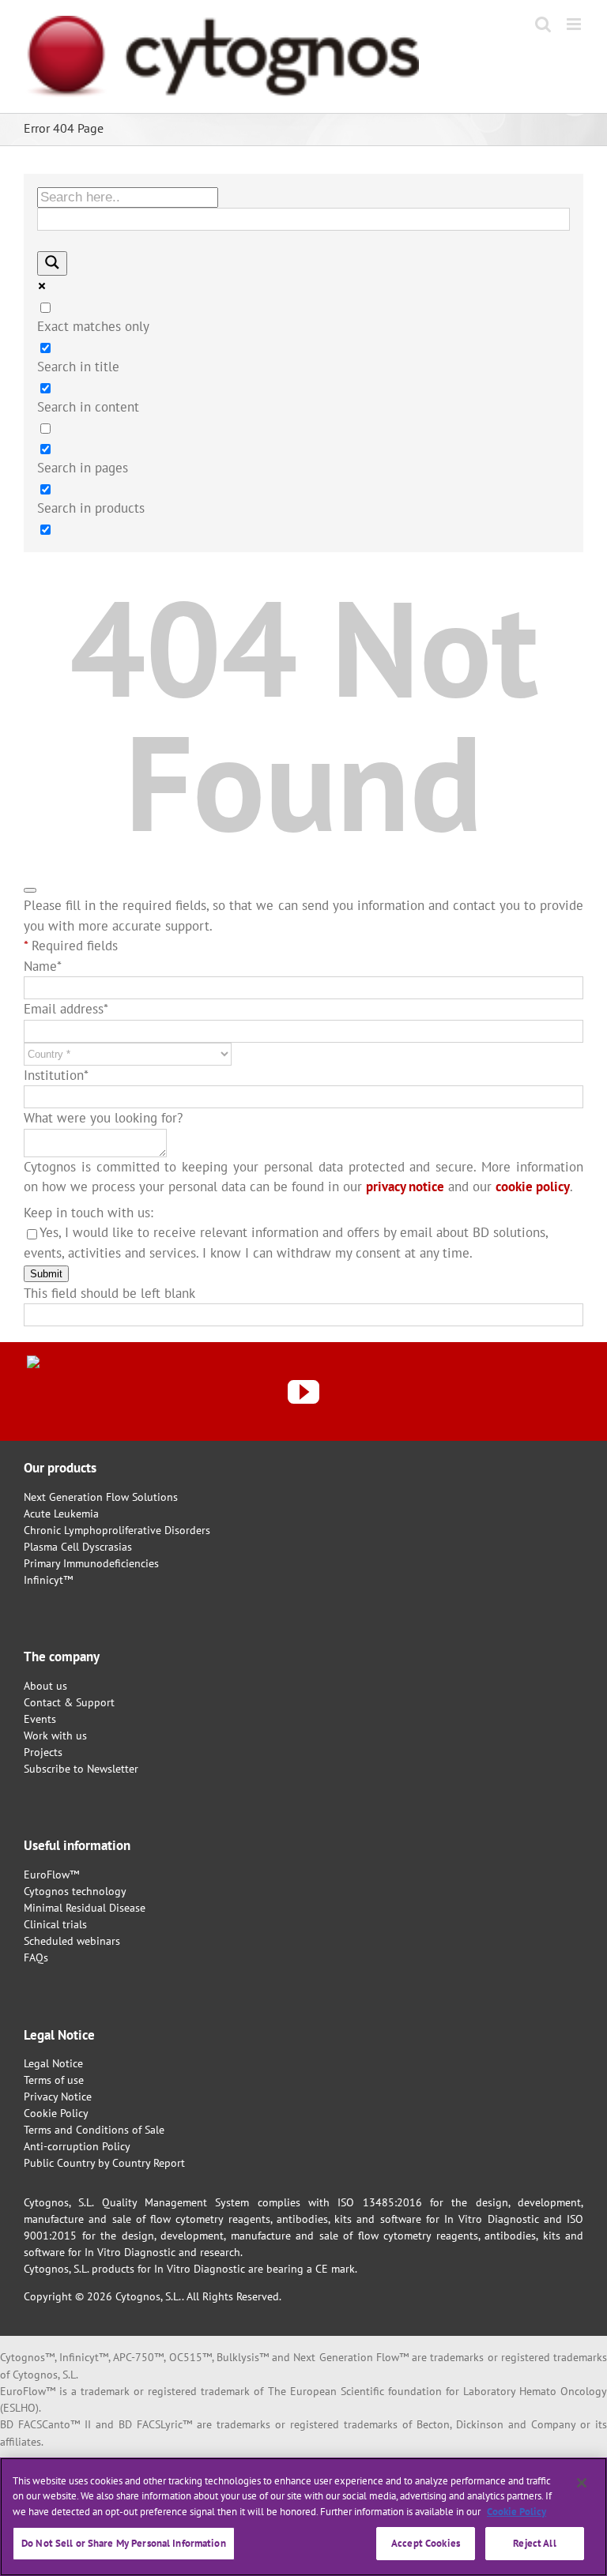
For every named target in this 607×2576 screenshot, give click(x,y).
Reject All (534, 2543)
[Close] (582, 2483)
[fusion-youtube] (303, 1392)
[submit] (30, 890)
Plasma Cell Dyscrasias (78, 1547)
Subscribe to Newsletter (81, 1769)
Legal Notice (53, 2063)
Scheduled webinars (72, 1941)
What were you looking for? (103, 1118)
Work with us (55, 1736)
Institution (56, 1075)
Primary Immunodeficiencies (91, 1563)
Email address (66, 1009)
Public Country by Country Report (104, 2163)
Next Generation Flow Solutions (101, 1497)
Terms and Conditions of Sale (94, 2130)
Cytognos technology (75, 1891)
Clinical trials (55, 1924)
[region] (303, 2517)
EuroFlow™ (51, 1875)
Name (43, 966)
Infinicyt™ (48, 1580)
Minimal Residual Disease (85, 1908)
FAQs (36, 1957)
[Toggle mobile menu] (575, 24)
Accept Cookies (426, 2543)
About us (45, 1686)
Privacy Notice (58, 2097)
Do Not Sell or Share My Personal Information (124, 2543)
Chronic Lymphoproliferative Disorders (117, 1530)
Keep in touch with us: (89, 1213)
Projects (43, 1752)
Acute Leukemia (61, 1514)
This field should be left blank (109, 1293)
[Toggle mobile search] (543, 24)
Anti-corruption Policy (77, 2146)
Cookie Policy (56, 2113)
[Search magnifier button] (52, 263)
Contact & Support (69, 1702)
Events (40, 1719)
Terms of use (54, 2080)
